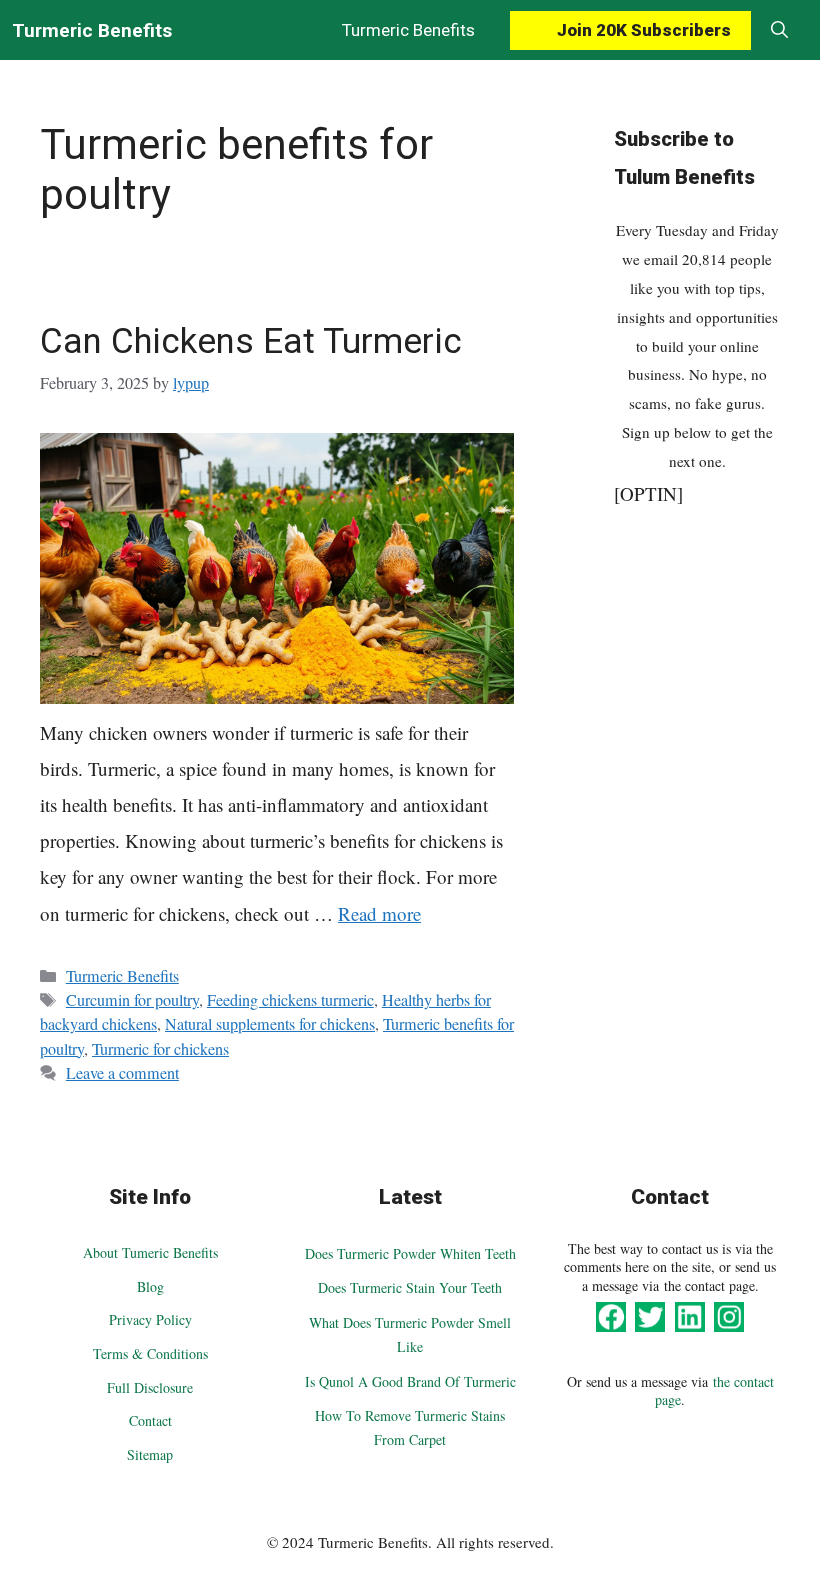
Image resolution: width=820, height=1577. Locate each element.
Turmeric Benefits (92, 30)
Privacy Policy (150, 1319)
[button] (779, 30)
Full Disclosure (150, 1387)
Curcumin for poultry (132, 1000)
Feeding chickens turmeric (290, 1000)
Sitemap (150, 1454)
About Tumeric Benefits (150, 1252)
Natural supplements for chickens (270, 1024)
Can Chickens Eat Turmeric (251, 341)
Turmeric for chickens (160, 1049)
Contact (150, 1420)
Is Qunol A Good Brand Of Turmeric (410, 1381)
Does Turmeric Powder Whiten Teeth (410, 1253)
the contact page (714, 1390)
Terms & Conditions (150, 1353)
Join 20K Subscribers (644, 30)
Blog (150, 1286)
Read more (379, 913)
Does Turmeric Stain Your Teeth (410, 1287)
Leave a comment (122, 1073)
